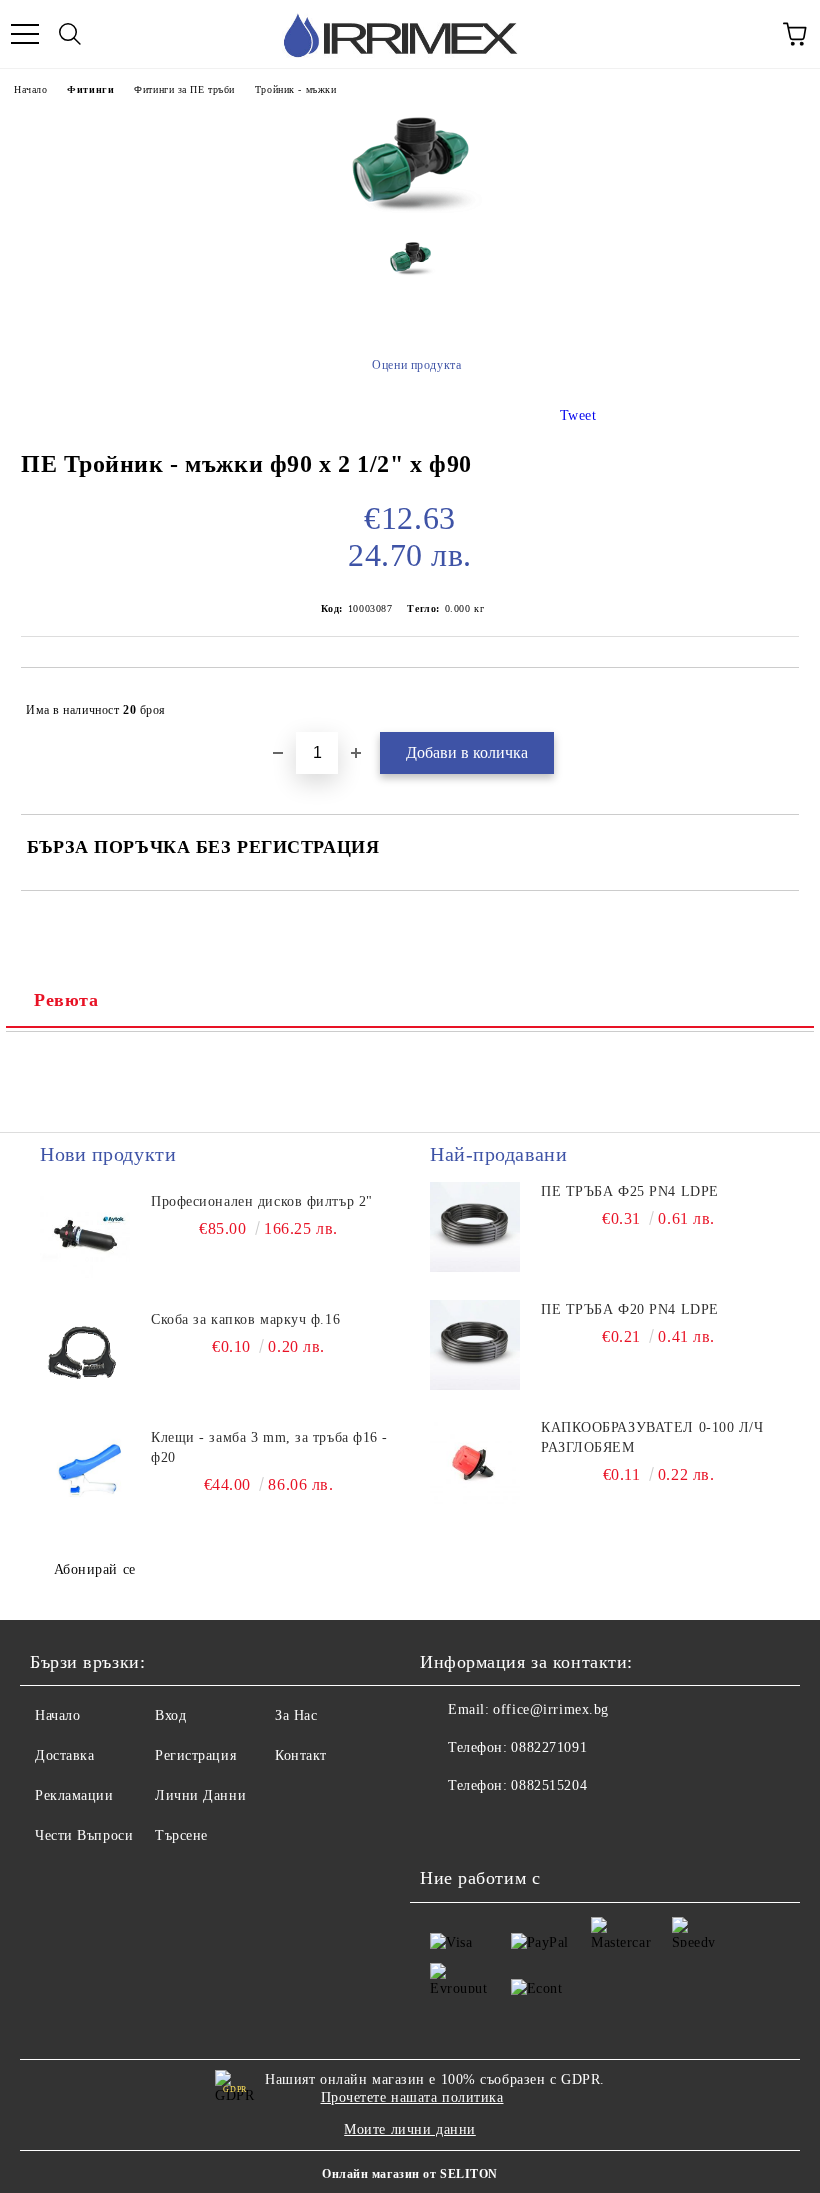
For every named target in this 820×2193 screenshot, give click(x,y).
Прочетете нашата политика (412, 2097)
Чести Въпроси (84, 1835)
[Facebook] (446, 1826)
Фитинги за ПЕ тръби (184, 89)
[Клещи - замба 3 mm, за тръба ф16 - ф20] (85, 1473)
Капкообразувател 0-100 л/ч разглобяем (652, 1437)
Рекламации (74, 1795)
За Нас (296, 1715)
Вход (170, 1715)
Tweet (578, 415)
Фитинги (90, 89)
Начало (30, 89)
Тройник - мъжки (295, 89)
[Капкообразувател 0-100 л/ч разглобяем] (475, 1463)
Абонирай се (95, 1569)
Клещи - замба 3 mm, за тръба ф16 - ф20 (269, 1447)
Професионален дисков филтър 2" (262, 1201)
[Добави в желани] (770, 701)
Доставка (64, 1755)
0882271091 (549, 1747)
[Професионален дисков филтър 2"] (85, 1237)
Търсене (181, 1835)
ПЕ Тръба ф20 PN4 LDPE (630, 1309)
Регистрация (195, 1755)
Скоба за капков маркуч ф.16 (245, 1319)
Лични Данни (200, 1795)
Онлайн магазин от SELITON (410, 2174)
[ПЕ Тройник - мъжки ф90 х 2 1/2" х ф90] (410, 209)
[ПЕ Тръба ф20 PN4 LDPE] (475, 1345)
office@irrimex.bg (551, 1709)
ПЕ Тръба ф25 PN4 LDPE (630, 1191)
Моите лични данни (410, 2129)
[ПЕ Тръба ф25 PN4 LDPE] (475, 1227)
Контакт (301, 1755)
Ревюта (66, 1000)
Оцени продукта (416, 365)
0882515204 (549, 1785)
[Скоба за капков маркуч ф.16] (85, 1355)
